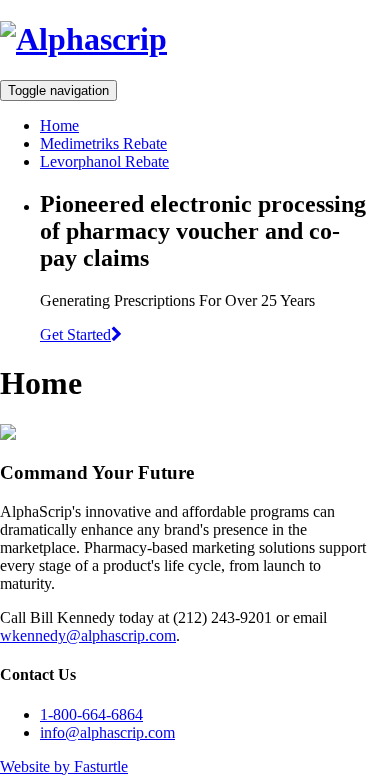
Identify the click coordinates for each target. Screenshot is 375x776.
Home (59, 125)
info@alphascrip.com (107, 732)
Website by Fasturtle (64, 766)
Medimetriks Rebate (103, 143)
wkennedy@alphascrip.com (88, 635)
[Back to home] (83, 39)
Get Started (75, 334)
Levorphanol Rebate (104, 161)
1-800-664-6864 (91, 714)
